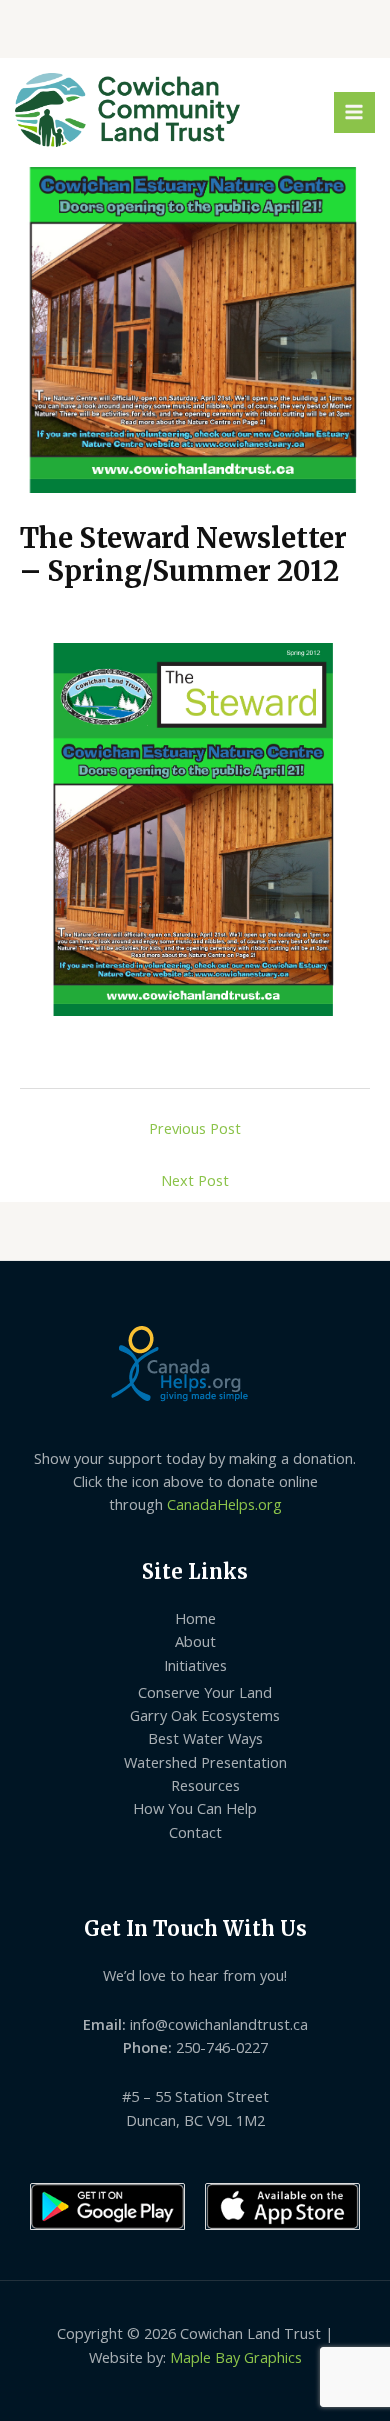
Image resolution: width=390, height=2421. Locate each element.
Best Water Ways (205, 1738)
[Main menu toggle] (355, 113)
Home (195, 1618)
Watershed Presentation (205, 1762)
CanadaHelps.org (224, 1504)
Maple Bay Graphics (236, 2357)
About (195, 1641)
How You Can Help (195, 1808)
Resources (205, 1785)
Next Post (195, 1180)
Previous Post (195, 1128)
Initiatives (195, 1665)
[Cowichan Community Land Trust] (127, 110)
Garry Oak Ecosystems (205, 1715)
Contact (195, 1832)
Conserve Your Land (205, 1692)
